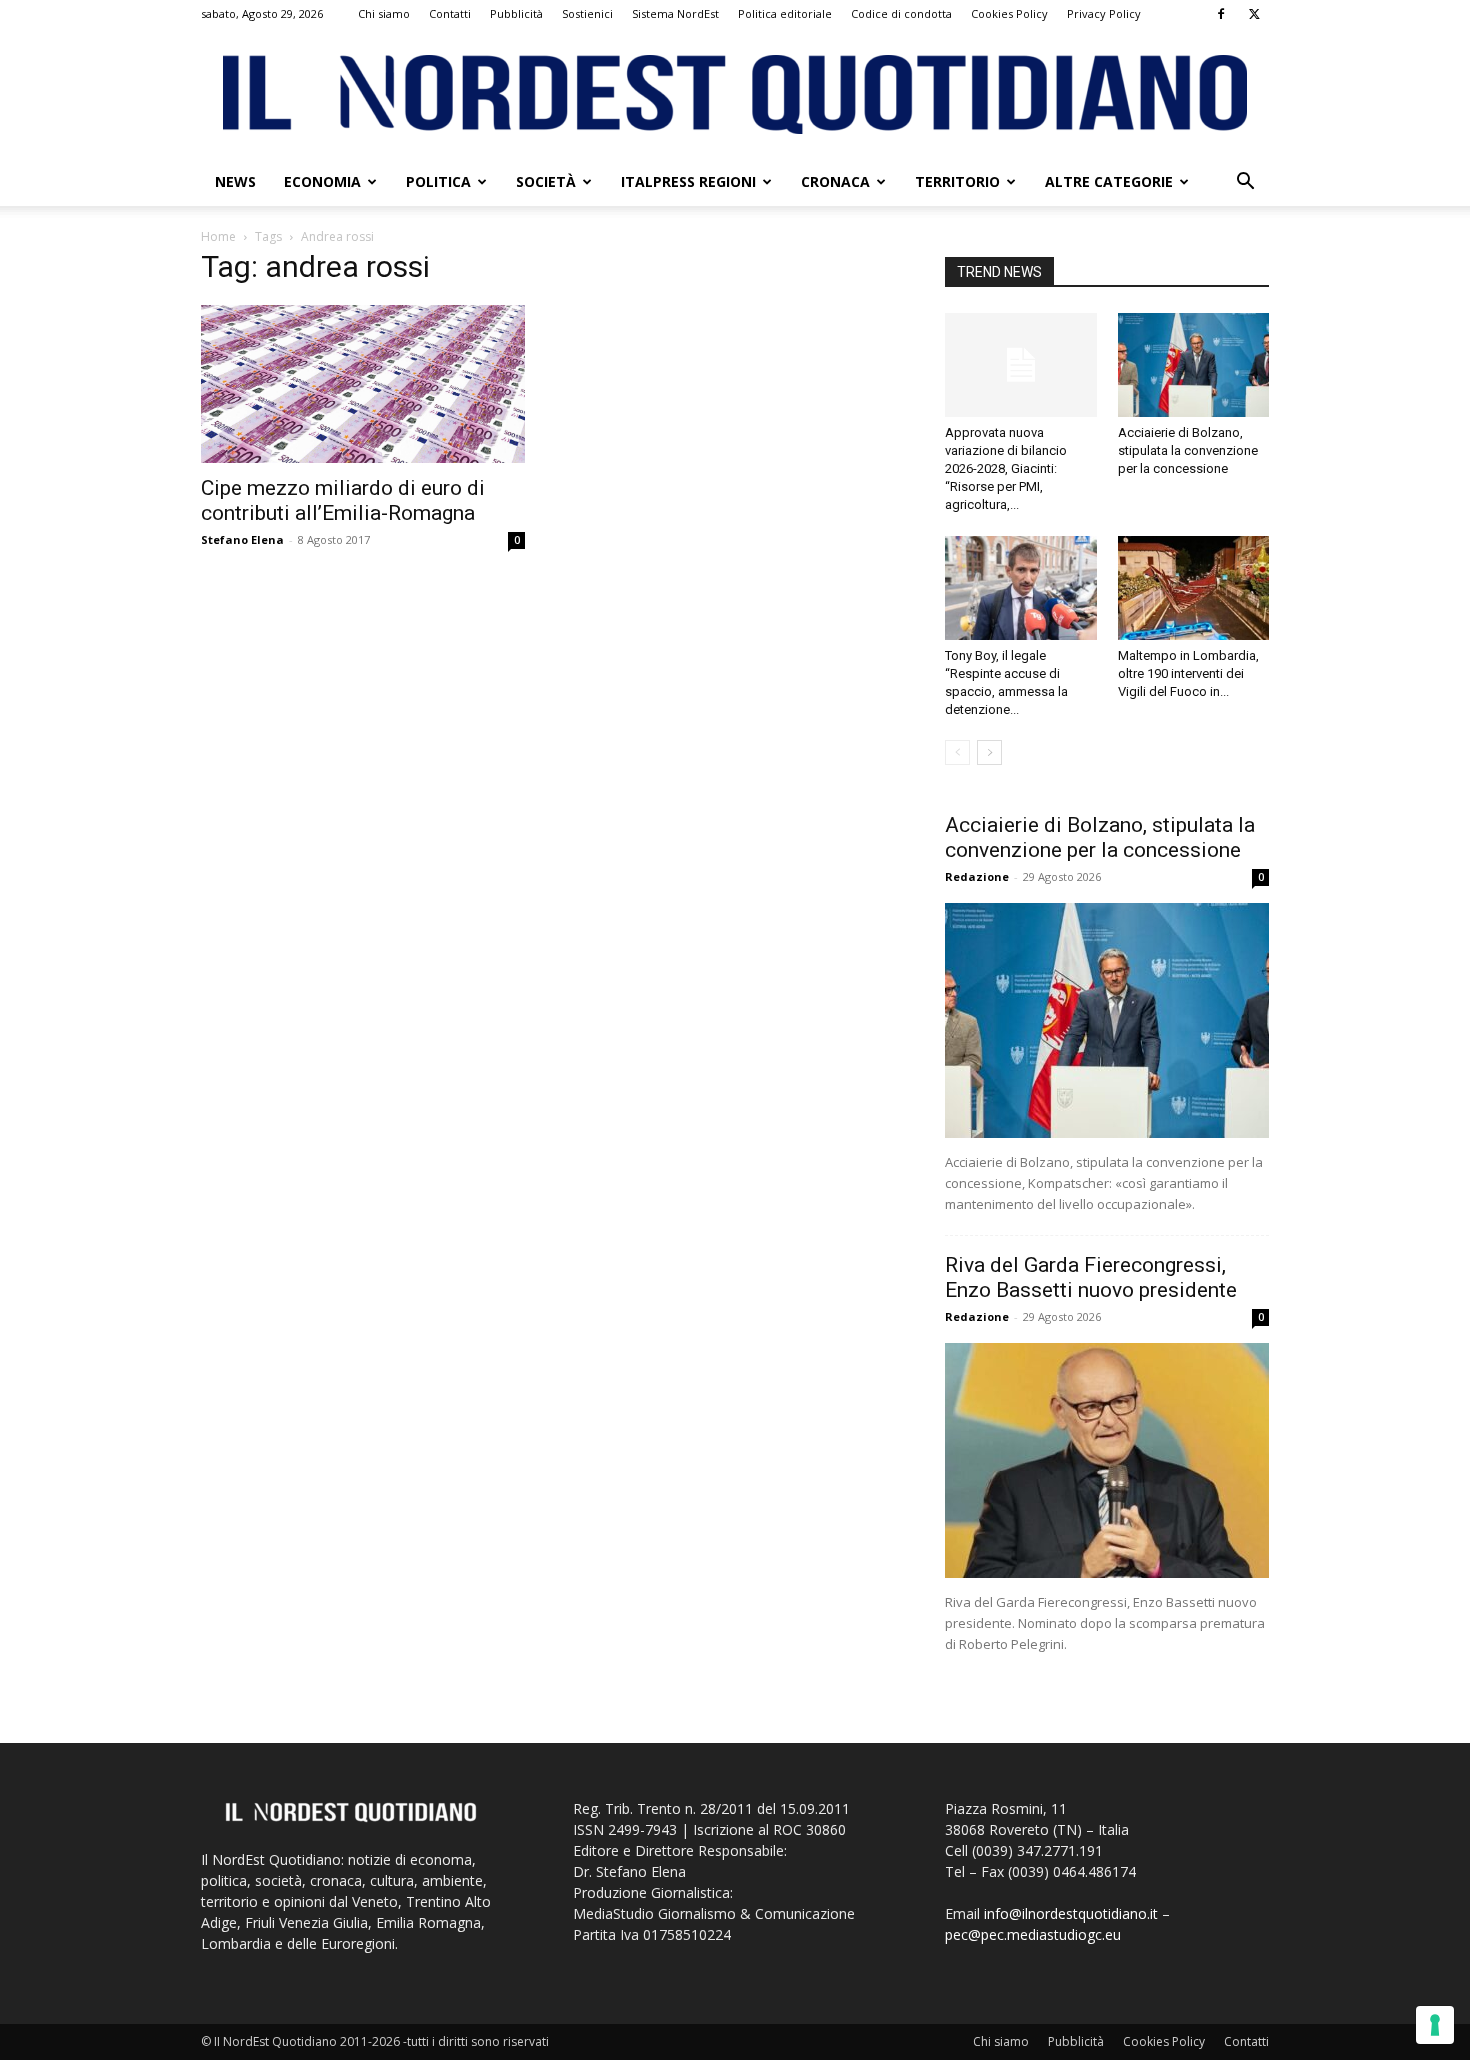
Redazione (977, 876)
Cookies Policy (1009, 13)
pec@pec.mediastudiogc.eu (1033, 1934)
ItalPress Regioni (688, 181)
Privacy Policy (1104, 13)
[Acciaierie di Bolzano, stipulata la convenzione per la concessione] (1194, 365)
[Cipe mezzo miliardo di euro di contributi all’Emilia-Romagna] (363, 384)
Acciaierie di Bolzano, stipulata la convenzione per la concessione (1188, 450)
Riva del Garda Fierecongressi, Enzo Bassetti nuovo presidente (1091, 1277)
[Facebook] (1221, 14)
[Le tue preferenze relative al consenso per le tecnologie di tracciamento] (1435, 2025)
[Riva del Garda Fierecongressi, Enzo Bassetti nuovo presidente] (1107, 1460)
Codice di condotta (901, 13)
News (235, 181)
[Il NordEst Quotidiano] (735, 94)
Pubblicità (516, 13)
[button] (1245, 183)
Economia (322, 181)
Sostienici (587, 13)
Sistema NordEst (675, 13)
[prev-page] (957, 752)
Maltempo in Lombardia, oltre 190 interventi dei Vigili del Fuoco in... (1188, 673)
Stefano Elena (242, 539)
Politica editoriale (785, 13)
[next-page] (989, 752)
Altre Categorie (1109, 181)
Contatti (450, 13)
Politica (438, 181)
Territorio (957, 181)
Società (546, 181)
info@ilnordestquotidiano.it (1071, 1913)
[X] (1254, 14)
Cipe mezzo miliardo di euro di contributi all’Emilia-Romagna (343, 500)
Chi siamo (384, 13)
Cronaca (835, 181)
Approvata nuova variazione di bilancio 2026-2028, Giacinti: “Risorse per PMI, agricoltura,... (1006, 468)
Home (218, 236)
